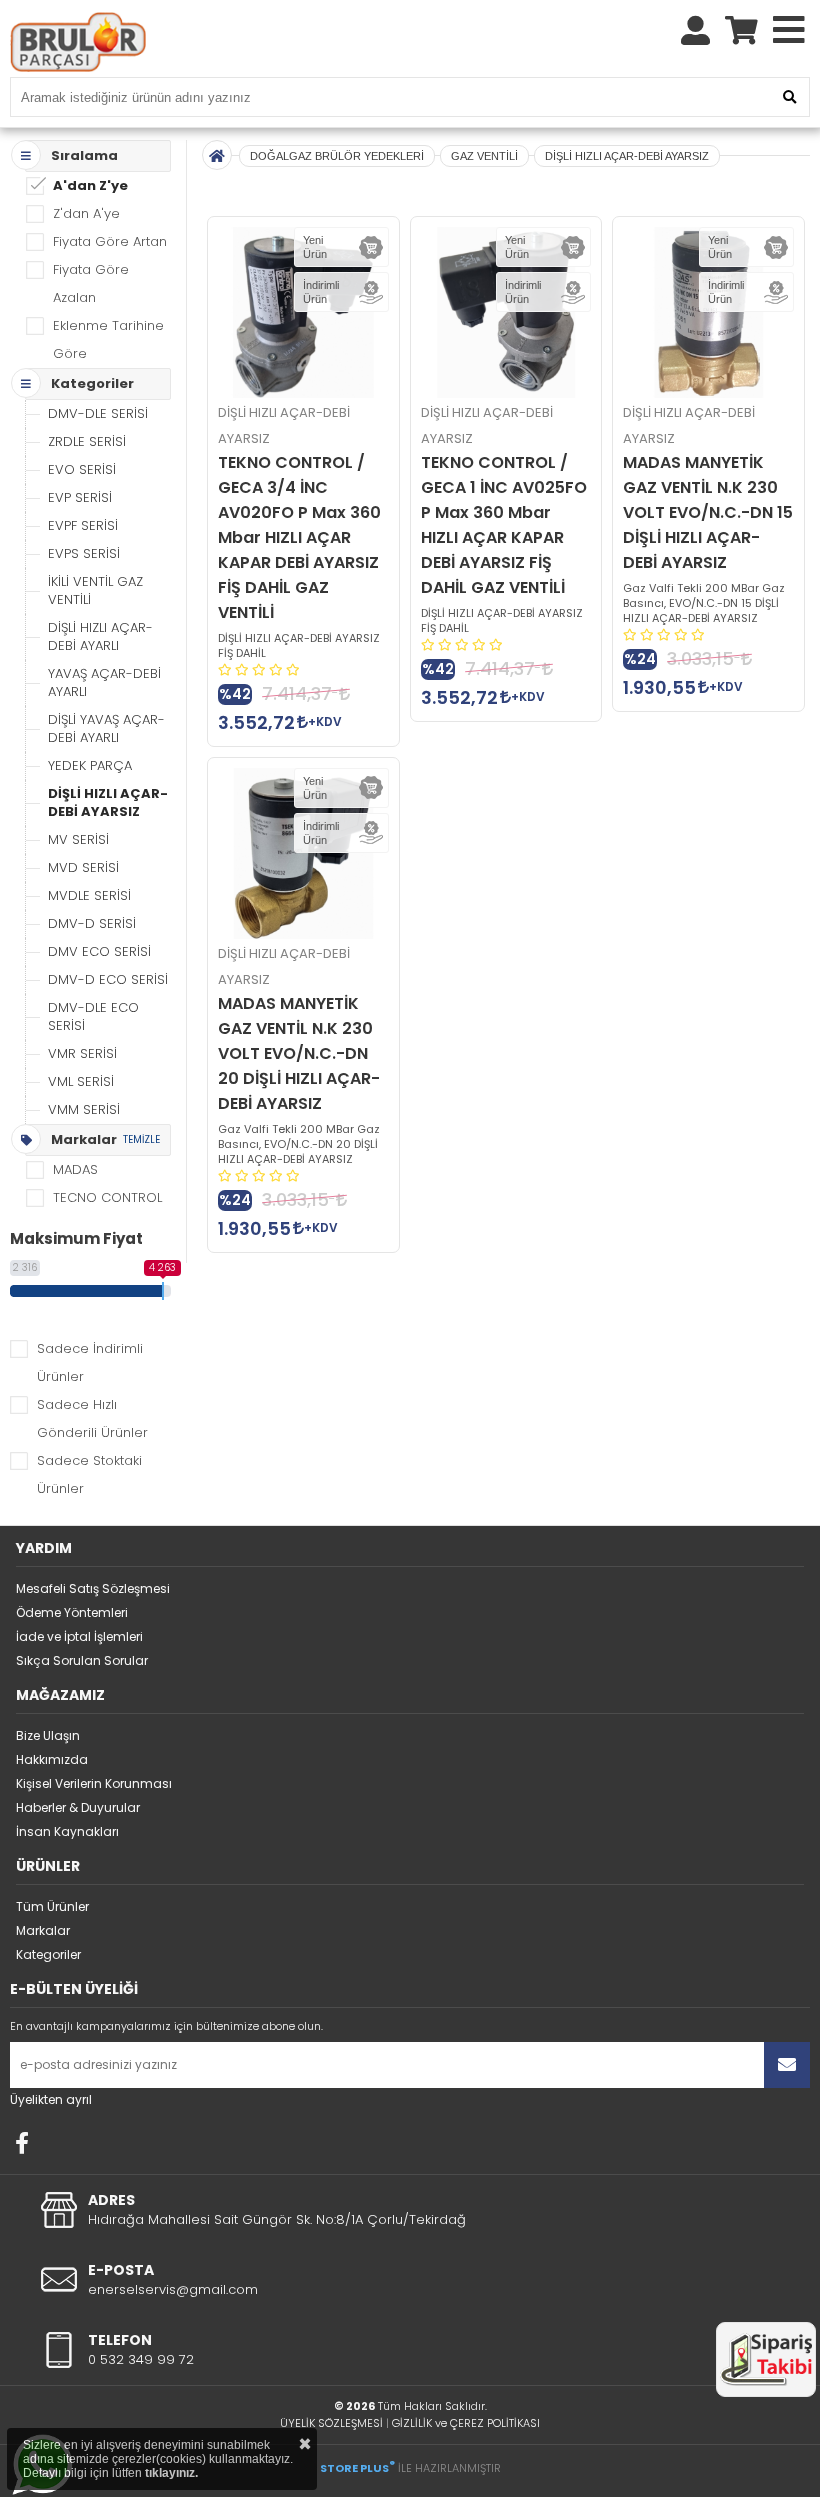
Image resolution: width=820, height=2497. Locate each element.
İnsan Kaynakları (67, 1831)
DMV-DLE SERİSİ (98, 413)
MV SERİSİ (78, 839)
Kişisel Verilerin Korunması (94, 1783)
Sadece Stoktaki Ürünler (89, 1474)
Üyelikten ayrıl (51, 2099)
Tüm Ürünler (52, 1906)
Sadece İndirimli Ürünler (90, 1362)
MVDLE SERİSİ (89, 895)
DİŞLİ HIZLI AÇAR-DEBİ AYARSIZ (108, 802)
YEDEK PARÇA (90, 765)
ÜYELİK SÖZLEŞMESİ (331, 2423)
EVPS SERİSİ (84, 553)
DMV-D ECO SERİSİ (108, 979)
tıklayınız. (171, 2473)
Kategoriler (48, 1954)
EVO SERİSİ (82, 469)
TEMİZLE (141, 1139)
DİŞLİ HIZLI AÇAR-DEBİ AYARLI (100, 636)
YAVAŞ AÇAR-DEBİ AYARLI (104, 682)
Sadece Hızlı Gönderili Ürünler (92, 1418)
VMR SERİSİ (82, 1053)
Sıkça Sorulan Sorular (82, 1660)
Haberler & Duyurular (78, 1807)
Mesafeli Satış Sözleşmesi (93, 1588)
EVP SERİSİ (80, 497)
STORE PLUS (357, 2468)
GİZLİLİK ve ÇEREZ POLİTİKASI (466, 2423)
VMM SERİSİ (84, 1109)
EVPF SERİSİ (83, 525)
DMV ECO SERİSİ (99, 951)
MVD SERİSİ (83, 867)
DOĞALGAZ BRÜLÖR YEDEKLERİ (337, 156)
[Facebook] (22, 2143)
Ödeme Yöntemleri (72, 1612)
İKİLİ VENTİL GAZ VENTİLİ (95, 590)
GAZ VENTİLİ (484, 156)
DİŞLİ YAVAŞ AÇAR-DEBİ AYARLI (106, 728)
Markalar (43, 1930)
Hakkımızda (52, 1759)
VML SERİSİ (81, 1081)
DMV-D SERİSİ (92, 923)
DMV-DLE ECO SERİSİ (93, 1016)
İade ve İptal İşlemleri (79, 1636)
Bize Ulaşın (48, 1735)
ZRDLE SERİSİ (87, 441)
